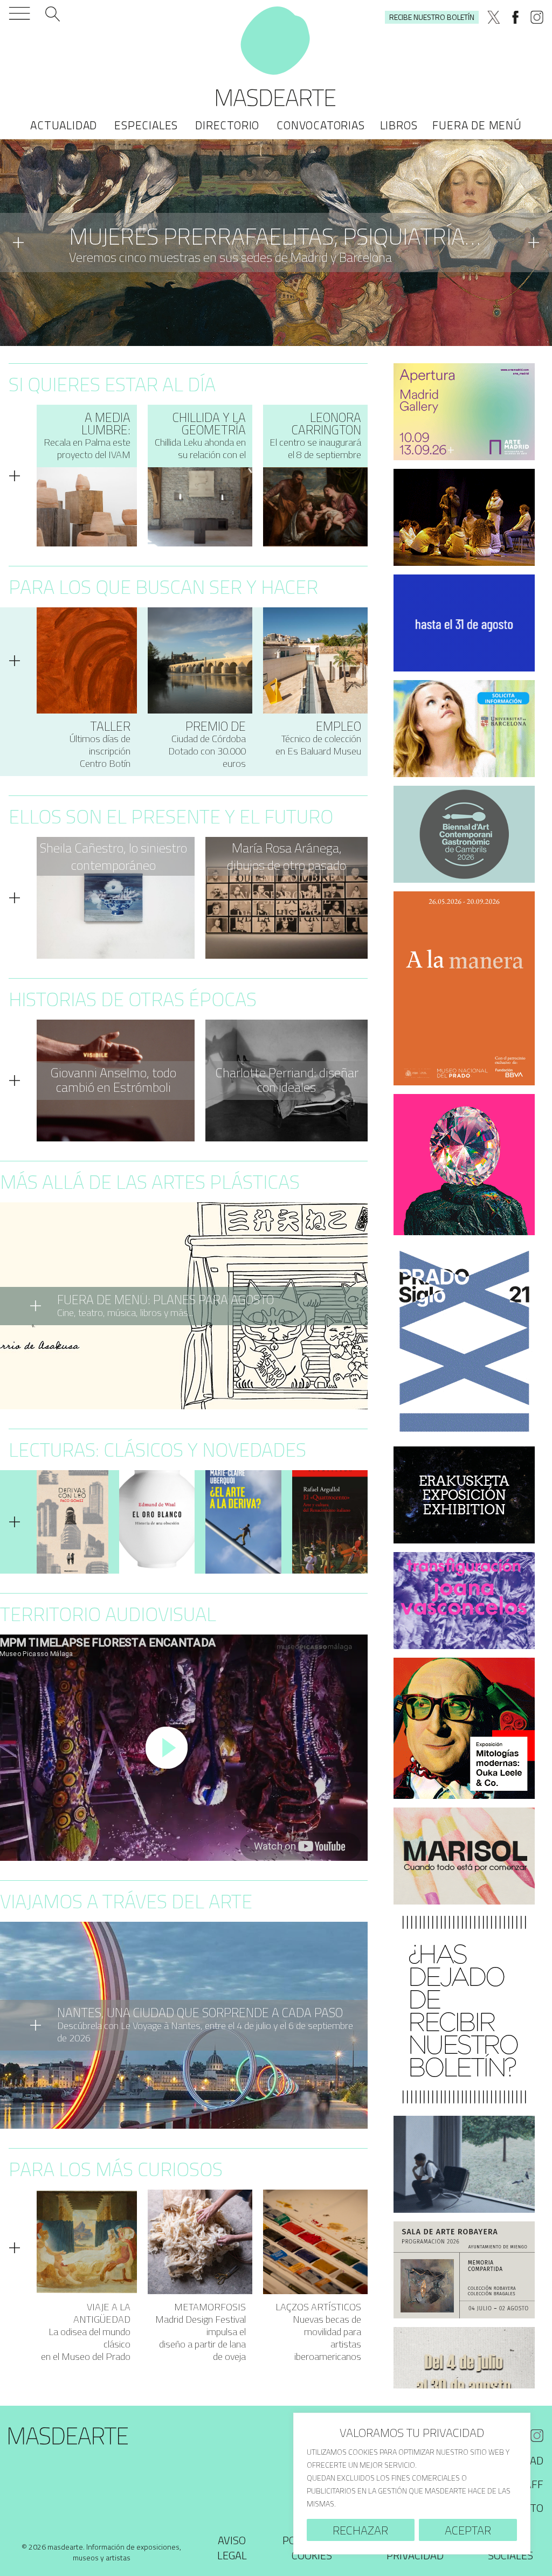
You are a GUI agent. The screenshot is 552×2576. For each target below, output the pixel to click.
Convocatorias (320, 125)
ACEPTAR (468, 2530)
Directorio (227, 125)
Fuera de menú (477, 125)
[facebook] (515, 17)
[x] (494, 17)
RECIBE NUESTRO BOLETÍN (432, 17)
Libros (399, 125)
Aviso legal (232, 2548)
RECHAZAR (360, 2530)
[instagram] (537, 17)
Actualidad (64, 125)
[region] (412, 2484)
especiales (146, 125)
